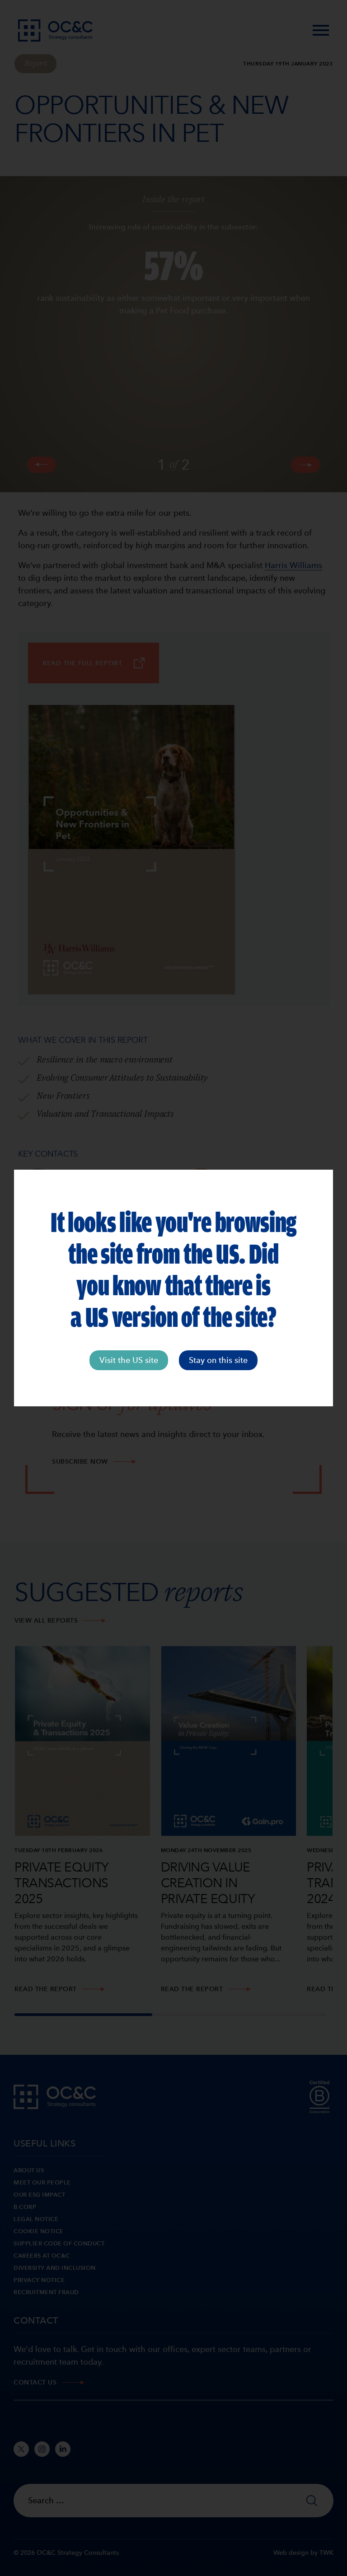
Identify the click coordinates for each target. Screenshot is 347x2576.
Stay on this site (218, 1360)
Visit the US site (129, 1360)
